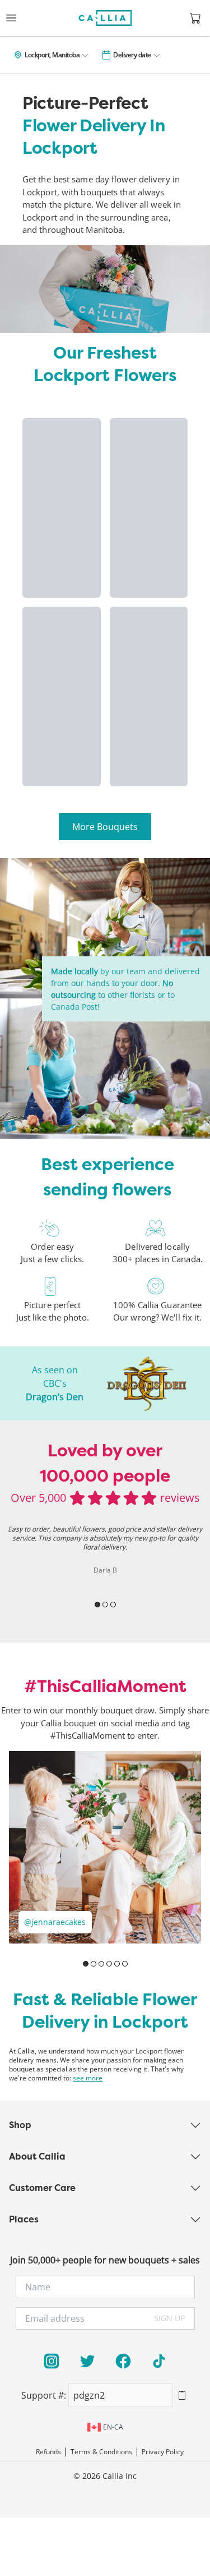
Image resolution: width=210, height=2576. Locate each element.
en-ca (113, 2427)
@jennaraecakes (55, 1922)
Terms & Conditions (101, 2452)
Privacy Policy (163, 2452)
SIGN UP (169, 2318)
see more (88, 2078)
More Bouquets (105, 827)
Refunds (48, 2452)
